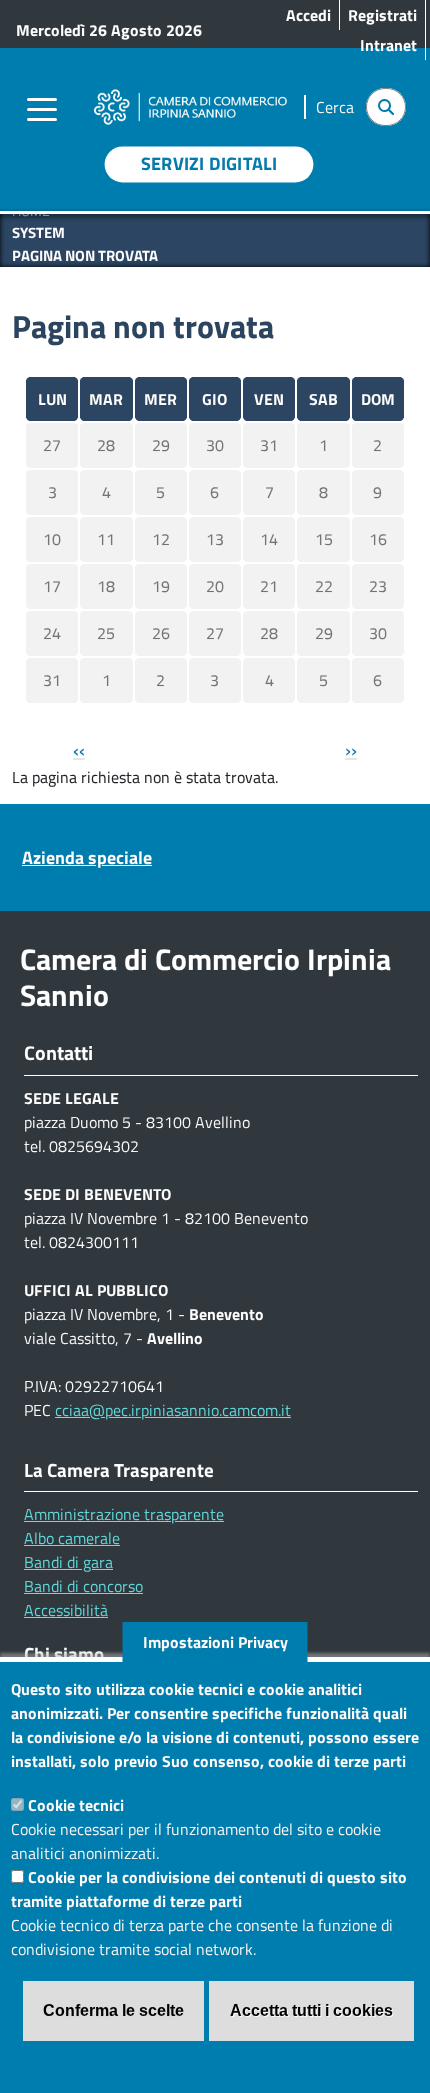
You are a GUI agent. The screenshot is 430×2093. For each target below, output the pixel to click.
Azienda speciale (87, 857)
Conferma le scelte (113, 2010)
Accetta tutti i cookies (311, 2010)
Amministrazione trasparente (124, 1514)
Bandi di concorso (83, 1586)
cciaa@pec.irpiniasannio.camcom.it (173, 1410)
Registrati (382, 15)
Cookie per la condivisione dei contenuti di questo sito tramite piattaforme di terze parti (209, 1889)
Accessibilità (66, 1610)
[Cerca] (386, 107)
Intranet (388, 45)
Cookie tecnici (76, 1805)
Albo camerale (72, 1538)
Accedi (308, 15)
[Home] (190, 93)
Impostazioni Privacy (215, 1642)
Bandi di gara (68, 1562)
